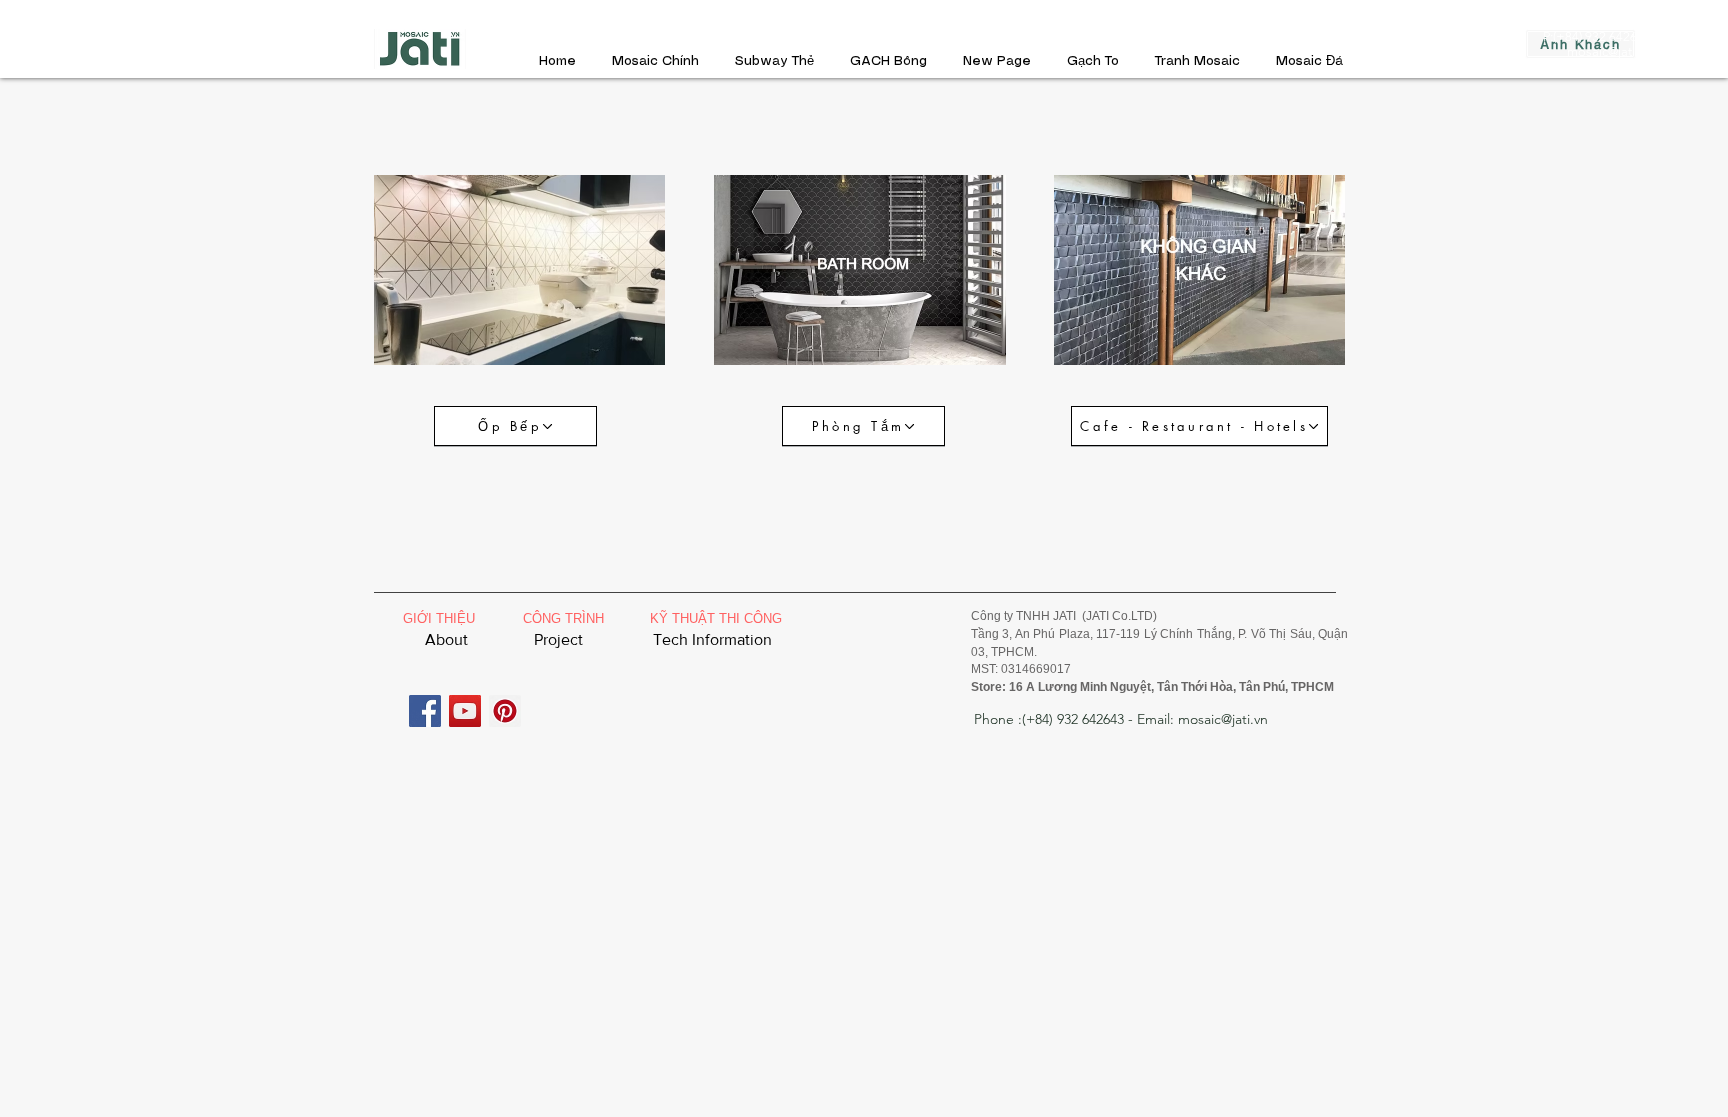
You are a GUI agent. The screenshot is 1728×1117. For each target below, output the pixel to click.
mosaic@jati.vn (1609, 51)
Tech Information (712, 639)
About (446, 639)
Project (558, 639)
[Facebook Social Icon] (425, 711)
